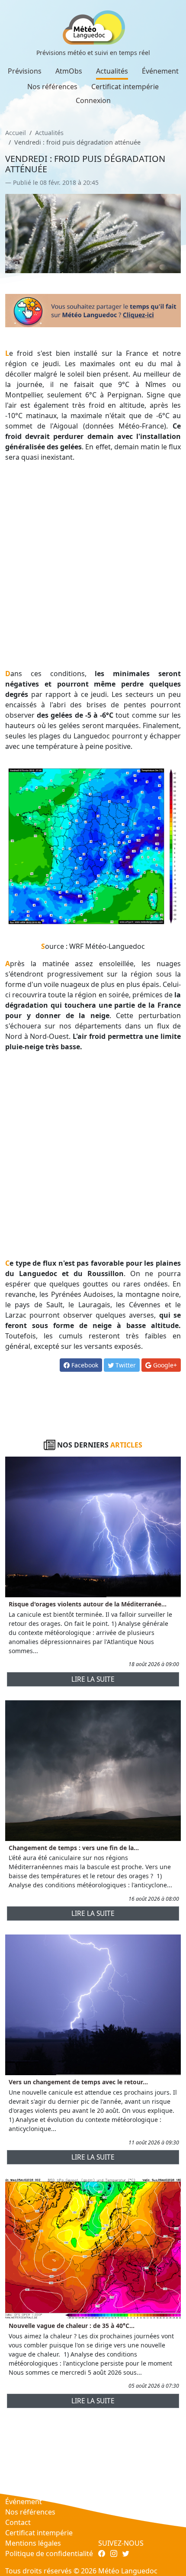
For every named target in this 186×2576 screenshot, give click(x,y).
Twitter (125, 1365)
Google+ (164, 1365)
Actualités (112, 71)
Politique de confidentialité (49, 2553)
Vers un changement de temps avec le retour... (78, 2082)
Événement (160, 71)
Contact (18, 2522)
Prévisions (25, 71)
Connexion (93, 100)
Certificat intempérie (125, 87)
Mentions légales (33, 2543)
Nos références (52, 87)
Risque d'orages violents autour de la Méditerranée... (88, 1604)
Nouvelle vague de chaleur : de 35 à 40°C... (72, 2326)
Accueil (16, 133)
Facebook (84, 1365)
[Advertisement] (93, 565)
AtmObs (69, 71)
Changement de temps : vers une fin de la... (74, 1848)
